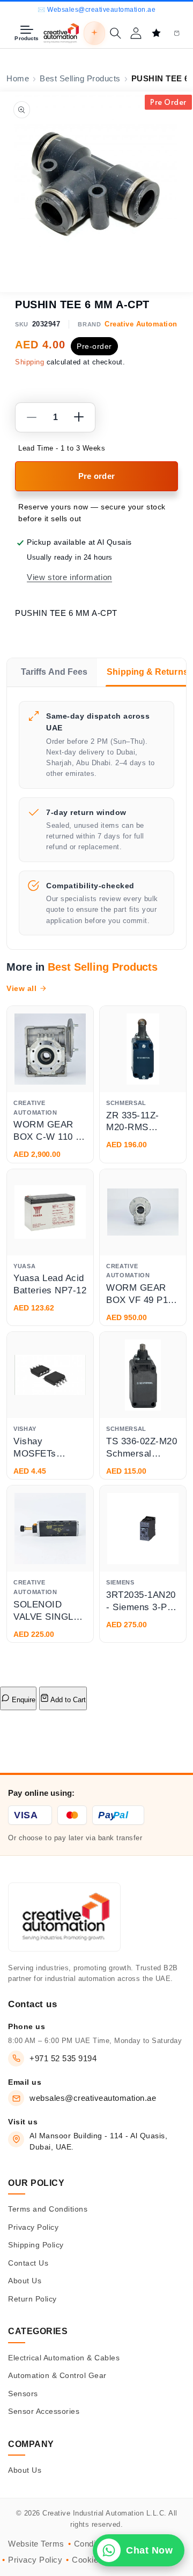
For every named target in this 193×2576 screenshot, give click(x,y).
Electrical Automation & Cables (64, 2358)
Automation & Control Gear (57, 2375)
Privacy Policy (33, 2227)
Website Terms (36, 2544)
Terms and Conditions (48, 2209)
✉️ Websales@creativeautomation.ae (96, 10)
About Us (25, 2281)
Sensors (23, 2394)
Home (18, 79)
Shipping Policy (36, 2245)
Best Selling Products (80, 79)
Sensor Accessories (44, 2411)
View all (21, 988)
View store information (69, 577)
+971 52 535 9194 (63, 2058)
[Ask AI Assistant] (94, 33)
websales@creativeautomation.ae (93, 2098)
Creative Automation (141, 324)
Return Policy (32, 2299)
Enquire (23, 1700)
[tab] (52, 672)
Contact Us (28, 2263)
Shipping (29, 362)
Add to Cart (67, 1700)
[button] (115, 33)
